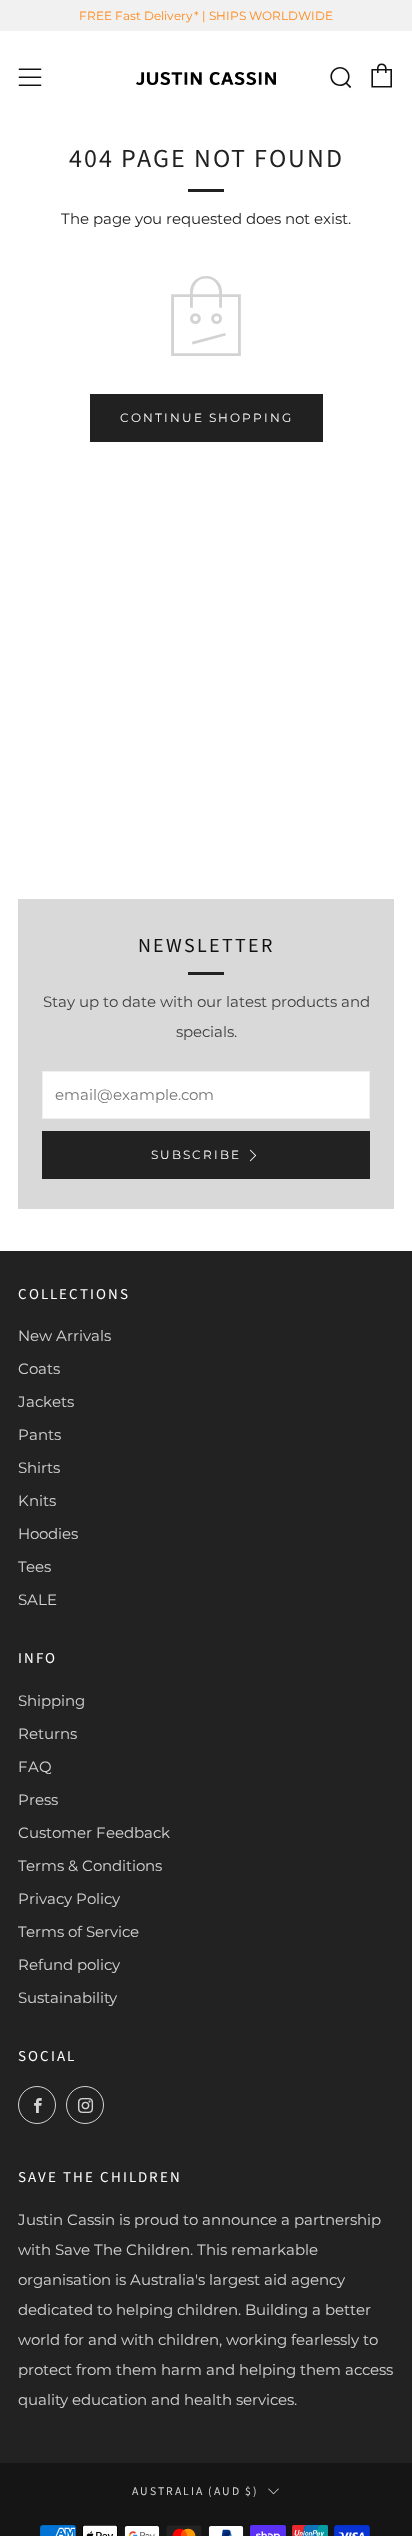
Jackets (46, 1401)
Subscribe (196, 1154)
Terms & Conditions (90, 1865)
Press (38, 1799)
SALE (37, 1599)
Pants (39, 1434)
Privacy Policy (69, 1898)
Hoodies (48, 1533)
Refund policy (69, 1964)
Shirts (39, 1467)
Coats (39, 1368)
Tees (34, 1566)
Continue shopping (206, 417)
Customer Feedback (94, 1832)
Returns (47, 1733)
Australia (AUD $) (195, 2491)
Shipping (51, 1700)
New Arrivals (64, 1335)
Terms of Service (78, 1931)
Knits (37, 1500)
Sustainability (67, 1997)
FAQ (35, 1766)
